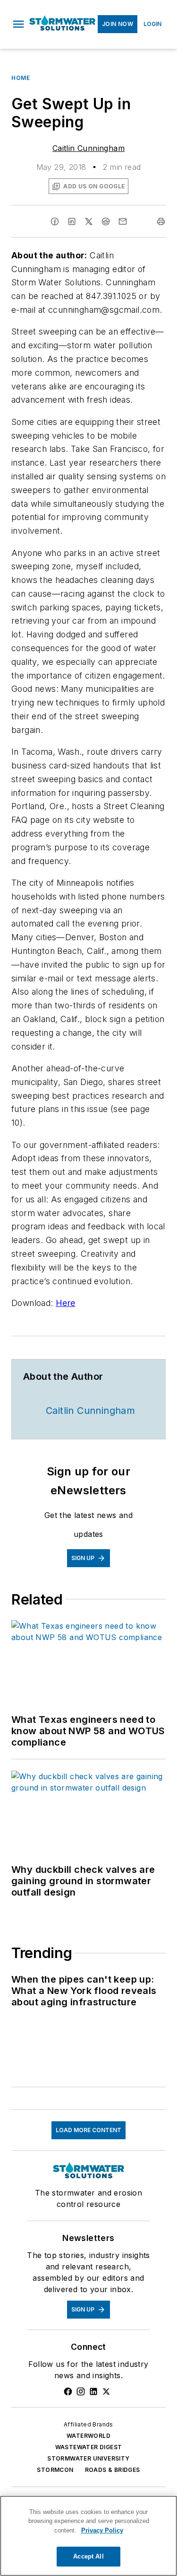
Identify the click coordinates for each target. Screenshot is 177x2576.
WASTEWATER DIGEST (89, 2447)
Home (21, 78)
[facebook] (55, 221)
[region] (88, 2536)
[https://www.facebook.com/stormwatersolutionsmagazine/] (68, 2391)
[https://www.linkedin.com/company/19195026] (93, 2391)
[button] (18, 24)
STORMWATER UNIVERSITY (88, 2458)
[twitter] (89, 221)
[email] (123, 221)
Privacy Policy (102, 2530)
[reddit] (106, 221)
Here (66, 1303)
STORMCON (55, 2470)
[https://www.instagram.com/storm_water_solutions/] (81, 2391)
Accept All (88, 2556)
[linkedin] (72, 221)
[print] (161, 221)
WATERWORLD (88, 2436)
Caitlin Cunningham (88, 148)
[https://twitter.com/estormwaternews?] (106, 2391)
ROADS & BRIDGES (113, 2470)
